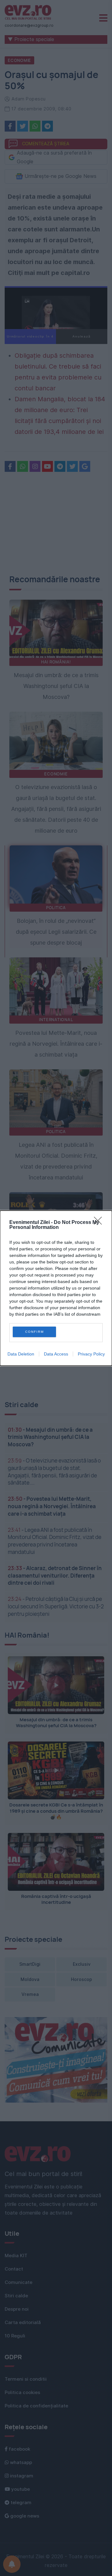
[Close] (100, 1223)
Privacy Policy (91, 1354)
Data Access (56, 1354)
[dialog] (56, 1288)
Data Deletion (21, 1354)
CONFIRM (35, 1332)
